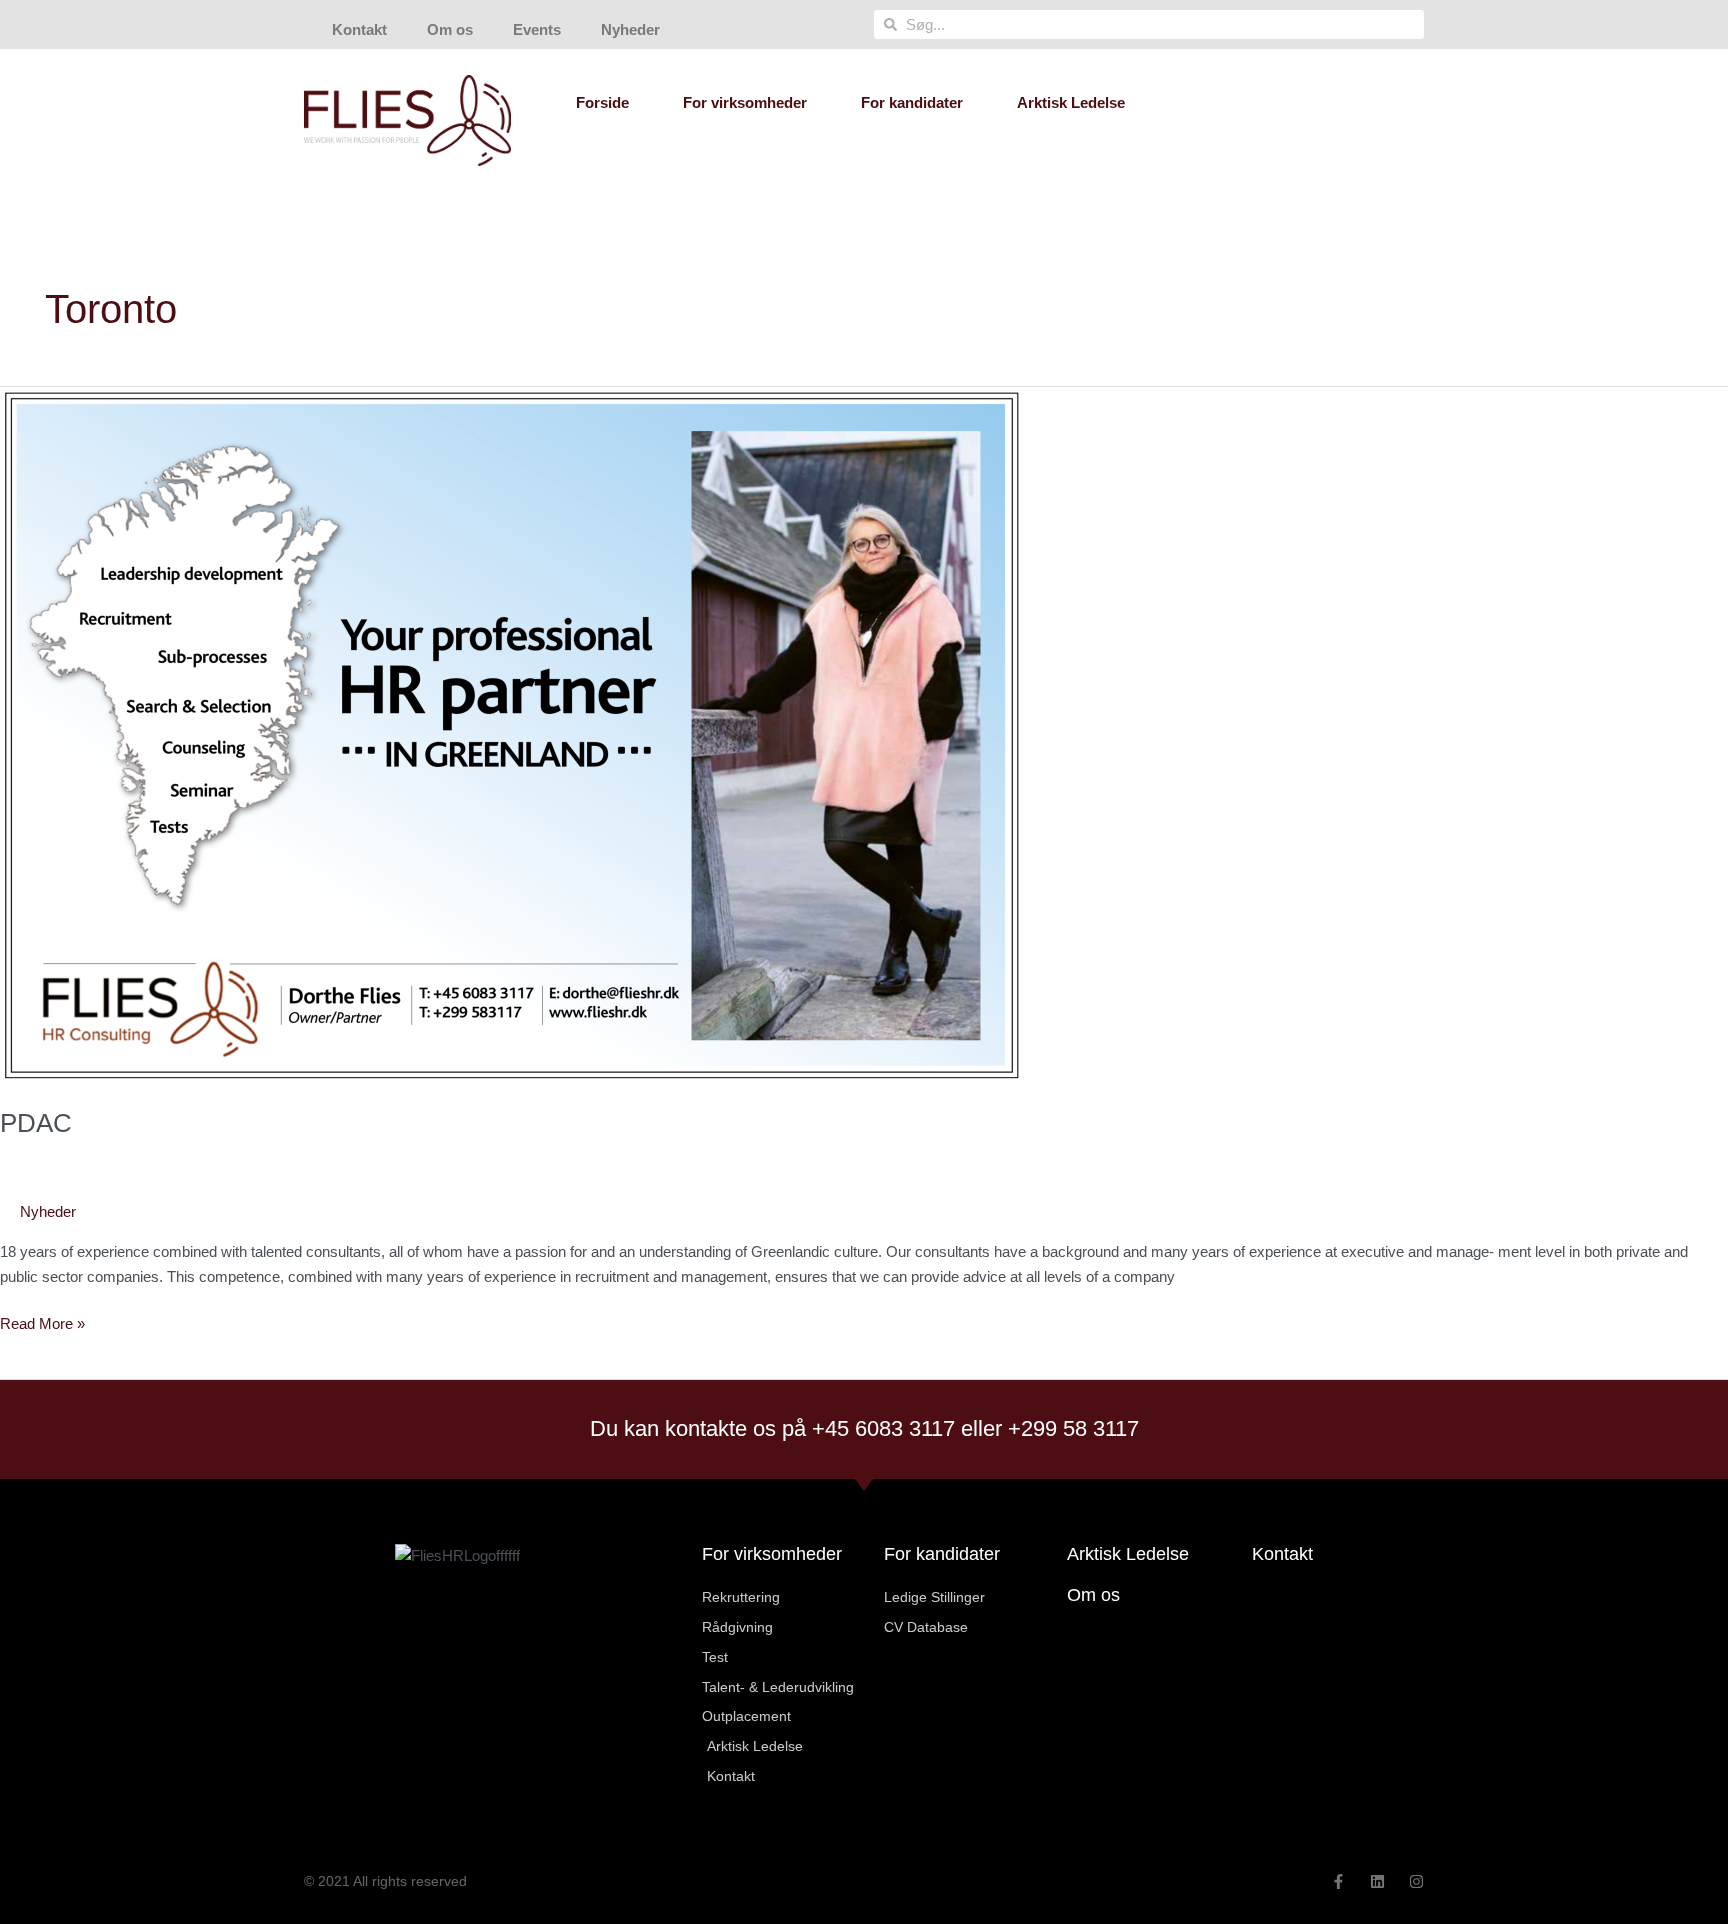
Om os (450, 29)
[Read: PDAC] (512, 734)
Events (537, 29)
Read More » (42, 1322)
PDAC (36, 1123)
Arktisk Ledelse (1071, 102)
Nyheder (630, 29)
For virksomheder (745, 102)
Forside (602, 102)
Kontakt (359, 29)
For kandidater (912, 102)
